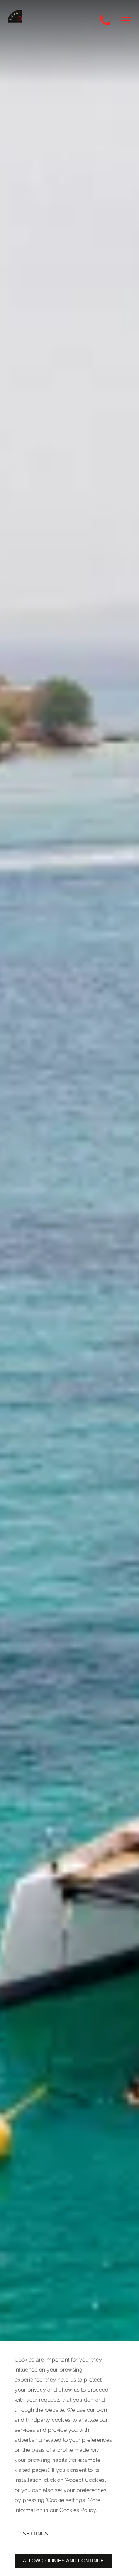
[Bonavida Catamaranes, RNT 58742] (20, 22)
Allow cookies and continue (63, 2561)
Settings (36, 2534)
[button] (126, 21)
